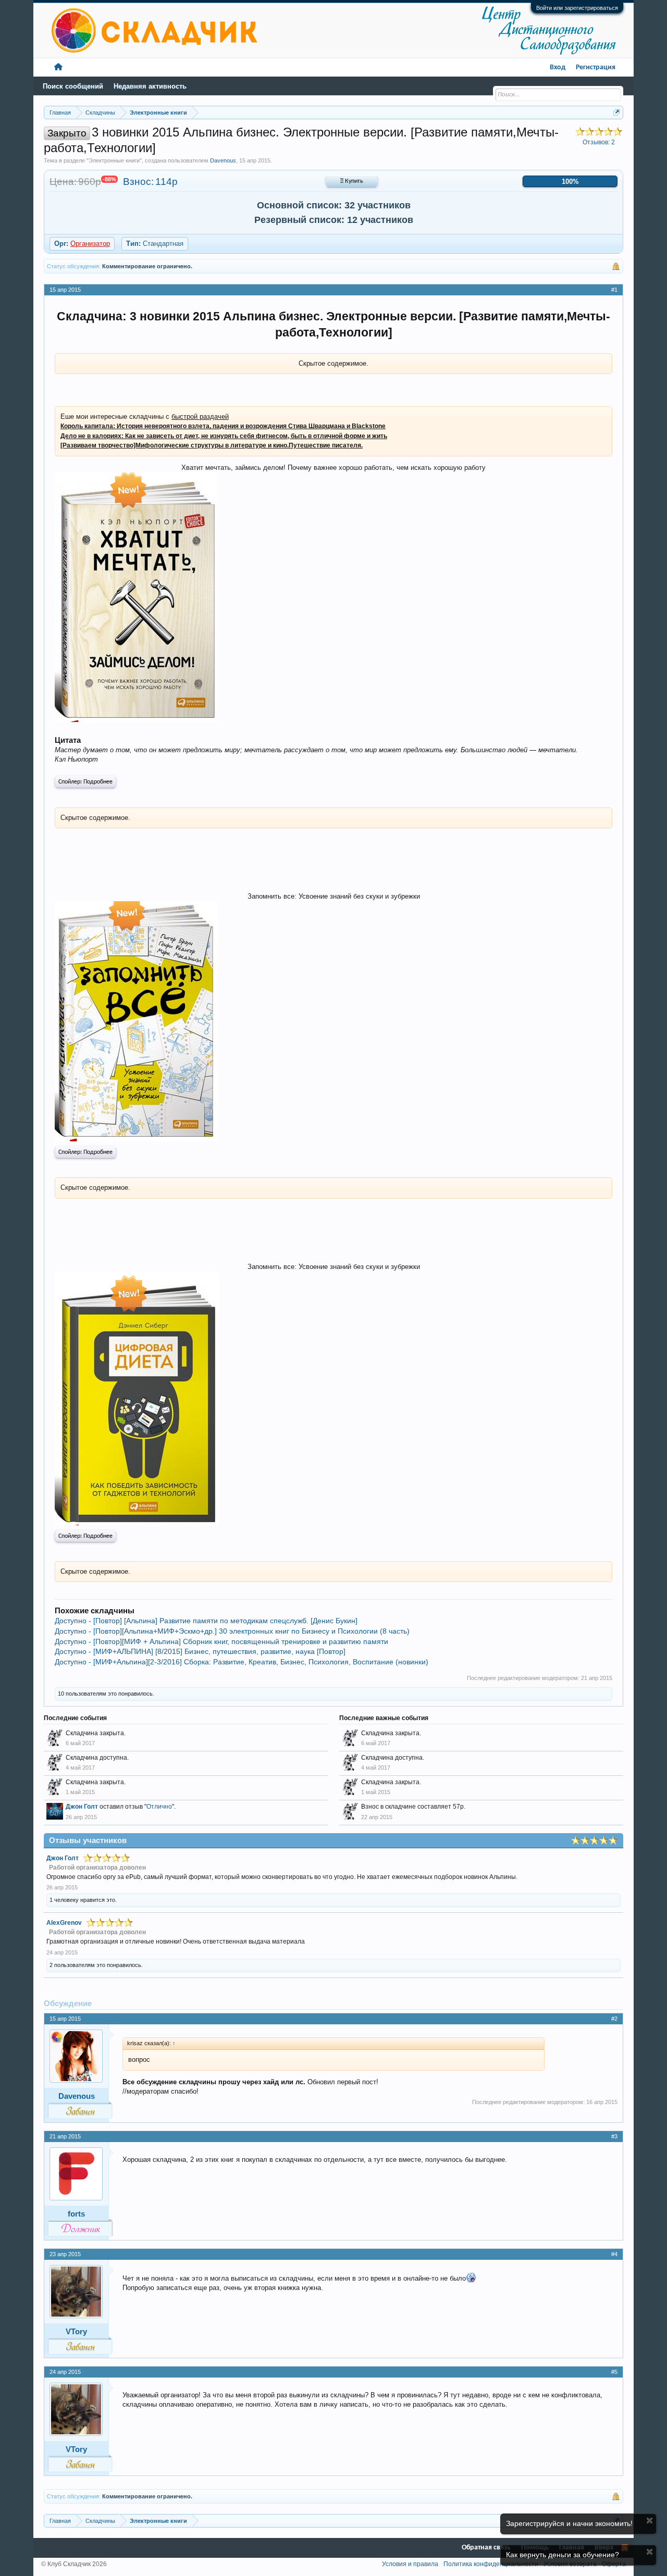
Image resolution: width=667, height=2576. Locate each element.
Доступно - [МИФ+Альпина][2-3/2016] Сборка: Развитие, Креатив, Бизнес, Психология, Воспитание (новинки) (242, 1662)
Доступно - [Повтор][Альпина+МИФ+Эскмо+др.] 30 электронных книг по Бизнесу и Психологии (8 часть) (232, 1631)
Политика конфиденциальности (491, 2564)
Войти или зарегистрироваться (577, 8)
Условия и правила (410, 2564)
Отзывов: (599, 142)
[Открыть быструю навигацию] (617, 112)
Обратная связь (486, 2548)
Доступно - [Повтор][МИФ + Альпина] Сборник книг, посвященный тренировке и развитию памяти (221, 1641)
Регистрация (596, 67)
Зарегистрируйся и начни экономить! (569, 2523)
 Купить (352, 181)
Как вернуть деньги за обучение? (563, 2555)
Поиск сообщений (73, 86)
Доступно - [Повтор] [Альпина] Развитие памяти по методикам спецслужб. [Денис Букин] (206, 1621)
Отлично (159, 1807)
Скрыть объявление (650, 2521)
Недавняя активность (150, 86)
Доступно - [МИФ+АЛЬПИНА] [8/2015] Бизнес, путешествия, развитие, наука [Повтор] (200, 1651)
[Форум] (58, 67)
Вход (558, 67)
